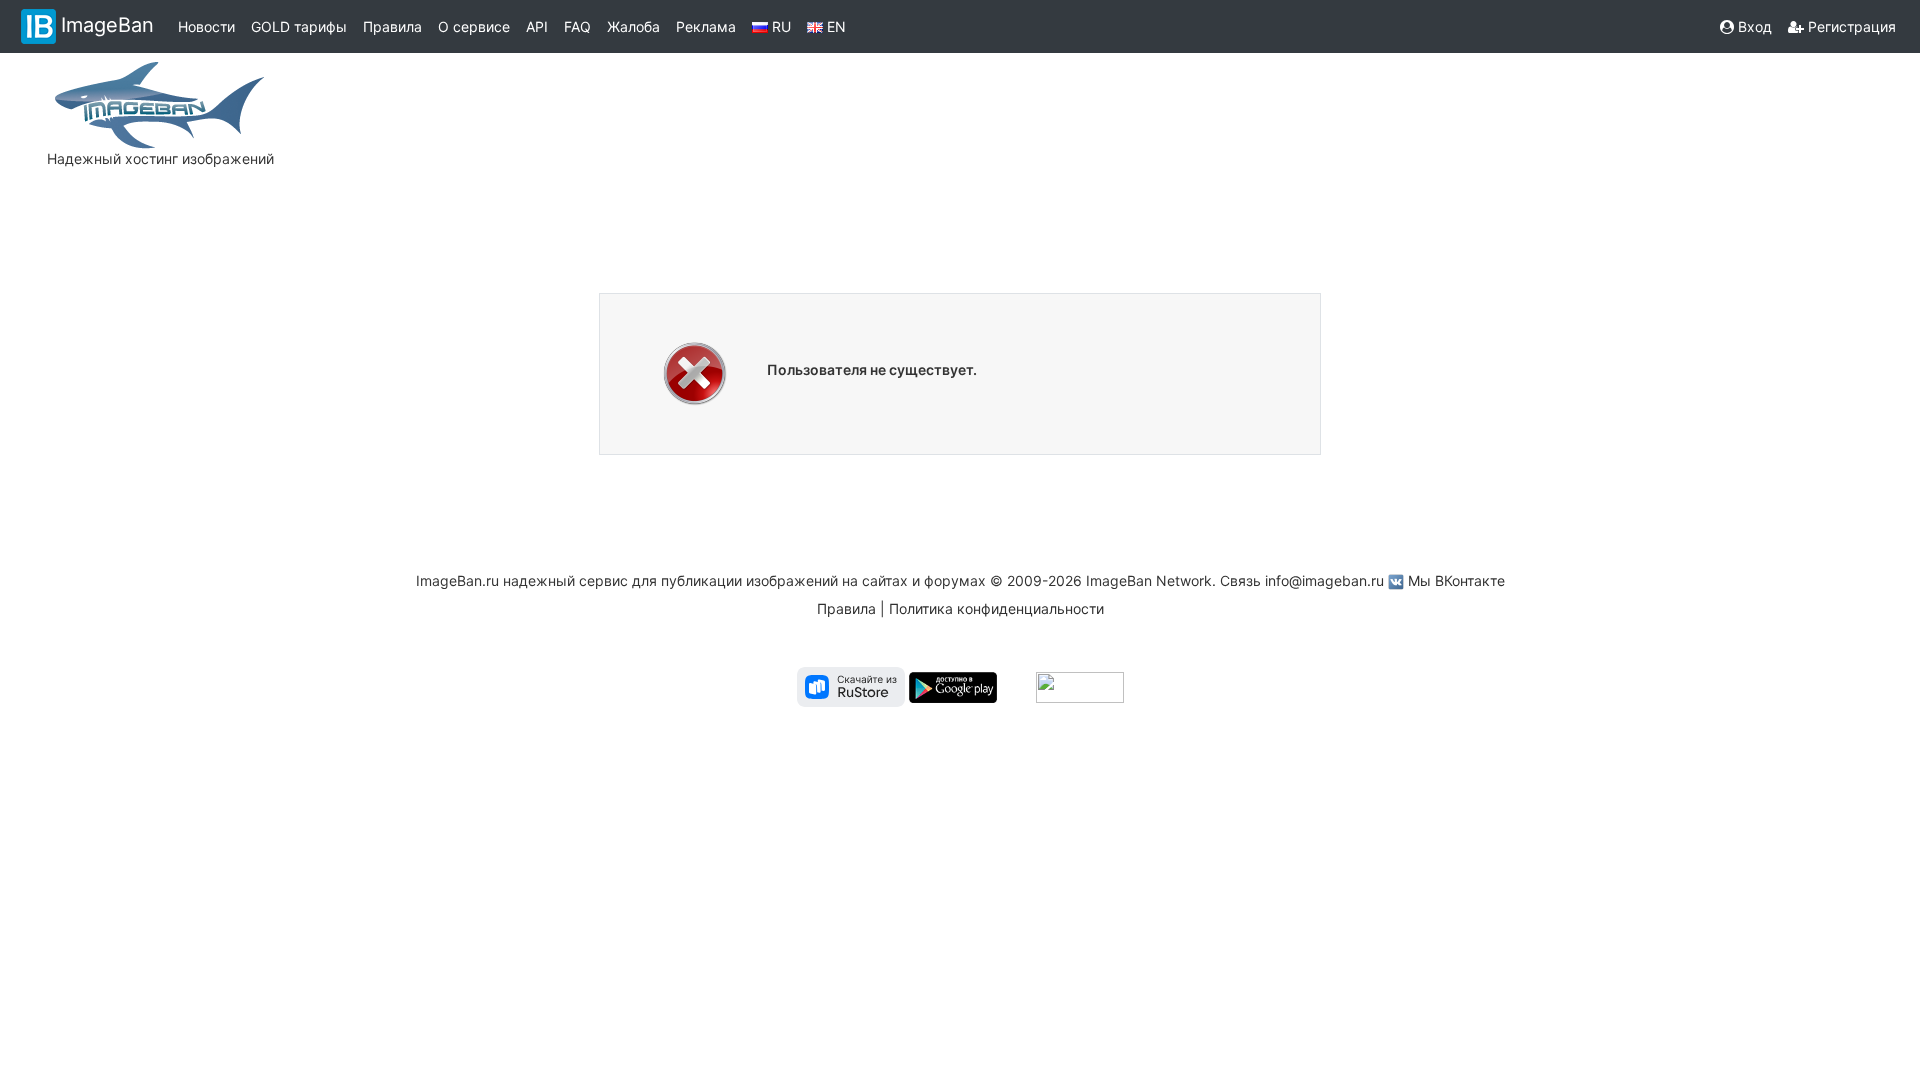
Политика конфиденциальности (996, 608)
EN (834, 26)
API (537, 26)
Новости (206, 26)
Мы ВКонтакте (1456, 580)
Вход (1753, 26)
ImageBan (107, 25)
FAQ (577, 26)
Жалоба (633, 26)
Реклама (706, 26)
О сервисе (474, 26)
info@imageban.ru (1324, 580)
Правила (392, 26)
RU (779, 26)
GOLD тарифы (299, 26)
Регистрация (1850, 26)
